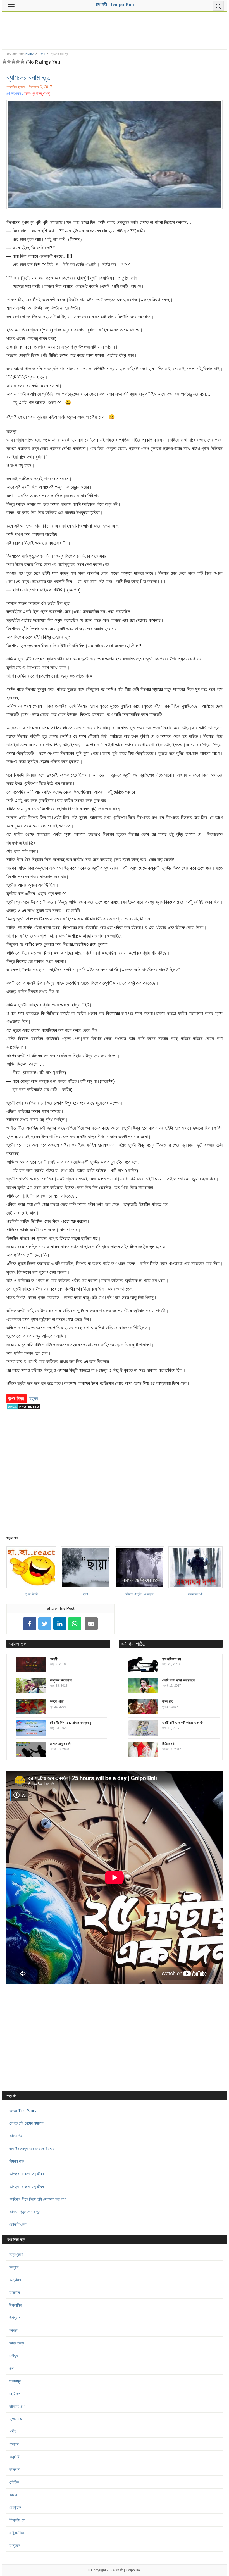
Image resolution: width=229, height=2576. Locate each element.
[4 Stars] (18, 61)
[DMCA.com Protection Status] (23, 1413)
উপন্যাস (15, 2318)
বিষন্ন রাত (17, 2161)
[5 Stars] (22, 61)
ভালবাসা (15, 2469)
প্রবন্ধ (14, 2444)
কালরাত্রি (16, 2136)
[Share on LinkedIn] (60, 1624)
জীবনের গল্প (17, 2406)
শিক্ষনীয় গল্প (17, 2520)
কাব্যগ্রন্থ (17, 2343)
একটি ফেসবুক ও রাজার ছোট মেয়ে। (33, 2149)
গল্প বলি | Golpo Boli (128, 2570)
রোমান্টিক (15, 2507)
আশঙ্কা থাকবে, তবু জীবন (27, 2174)
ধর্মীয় (13, 2431)
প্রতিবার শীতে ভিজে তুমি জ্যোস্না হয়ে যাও (38, 2199)
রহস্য (42, 54)
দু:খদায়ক (16, 2419)
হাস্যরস (15, 2545)
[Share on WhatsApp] (75, 1624)
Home (29, 54)
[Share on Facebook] (30, 1624)
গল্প (11, 2368)
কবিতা (14, 2330)
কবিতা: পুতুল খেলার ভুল (25, 2212)
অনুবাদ (14, 2267)
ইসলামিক (16, 2305)
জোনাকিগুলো (18, 2224)
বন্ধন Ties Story (23, 2111)
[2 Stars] (9, 61)
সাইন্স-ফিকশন (19, 2533)
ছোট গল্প (15, 2393)
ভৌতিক (14, 2482)
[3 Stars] (13, 61)
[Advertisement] (114, 28)
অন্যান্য (15, 2280)
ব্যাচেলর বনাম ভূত (28, 77)
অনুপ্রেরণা (16, 2254)
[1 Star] (4, 61)
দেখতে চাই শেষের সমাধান (27, 2123)
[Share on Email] (91, 1624)
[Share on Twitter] (45, 1624)
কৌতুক (14, 2356)
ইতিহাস (15, 2292)
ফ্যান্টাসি (15, 2457)
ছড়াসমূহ (15, 2381)
